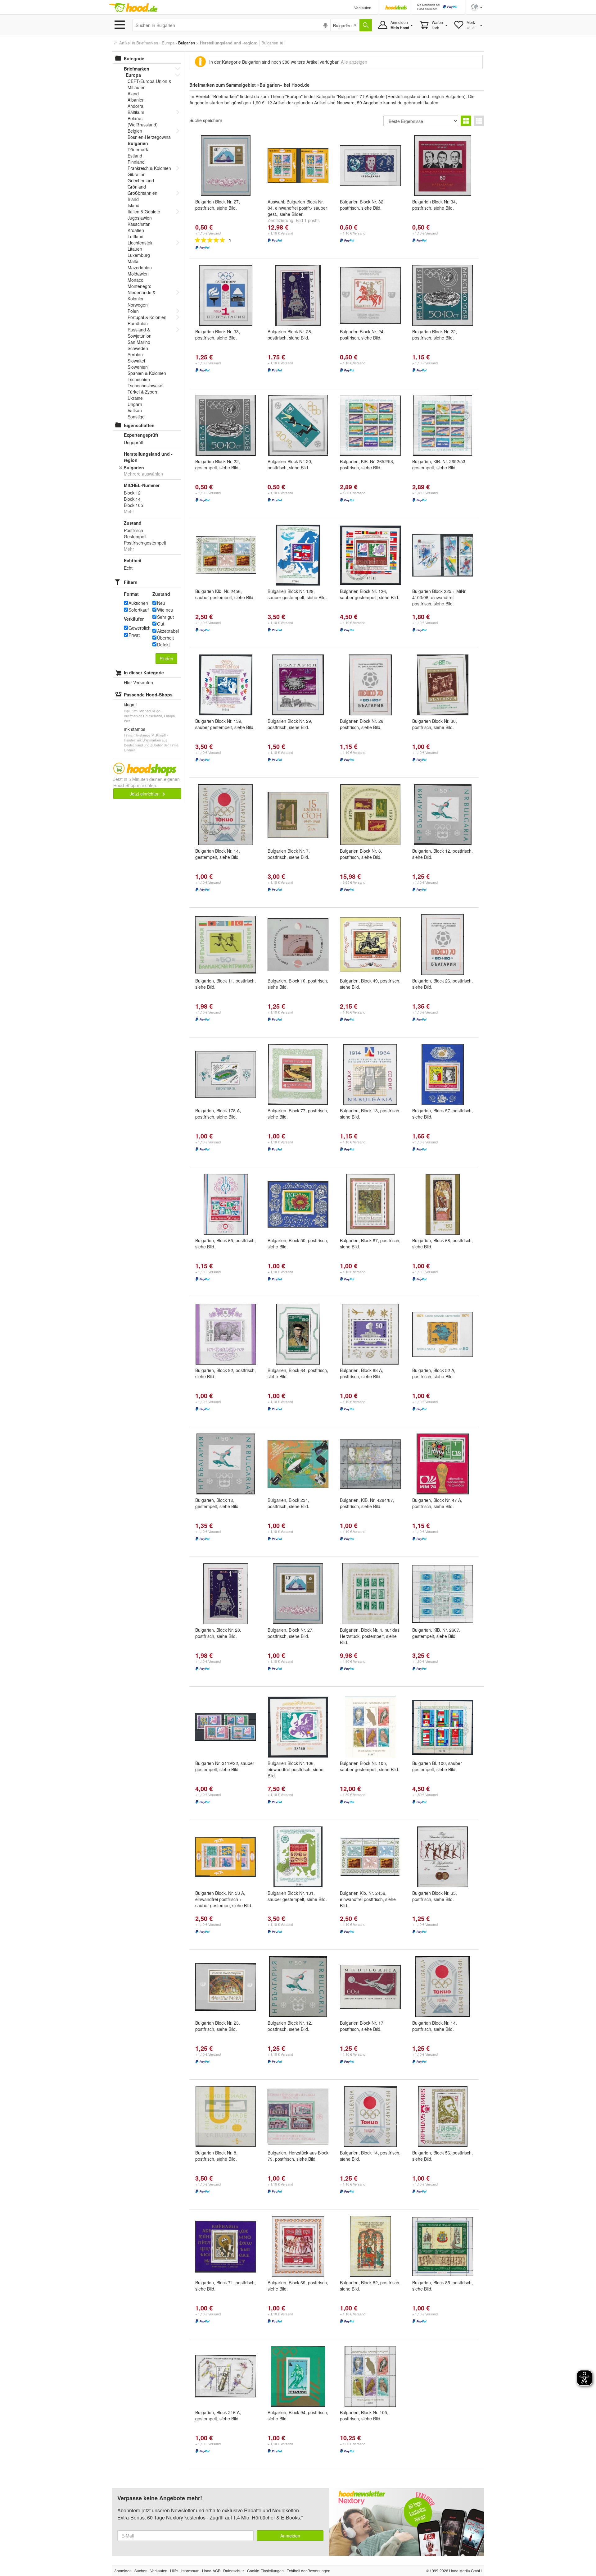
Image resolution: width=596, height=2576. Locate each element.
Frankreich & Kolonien (149, 168)
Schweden (138, 348)
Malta (133, 261)
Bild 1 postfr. (308, 220)
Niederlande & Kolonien (142, 295)
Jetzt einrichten (145, 794)
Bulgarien (138, 143)
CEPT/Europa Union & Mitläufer (149, 84)
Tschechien (139, 379)
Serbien (135, 354)
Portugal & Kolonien (147, 317)
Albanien (136, 100)
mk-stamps (135, 729)
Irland (133, 199)
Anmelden (290, 2536)
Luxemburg (139, 255)
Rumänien (138, 323)
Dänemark (138, 149)
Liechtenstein (141, 243)
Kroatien (136, 230)
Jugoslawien (140, 218)
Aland (133, 93)
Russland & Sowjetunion (140, 333)
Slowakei (136, 361)
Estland (135, 156)
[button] (477, 7)
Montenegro (140, 286)
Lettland (135, 236)
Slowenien (138, 367)
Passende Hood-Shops (148, 695)
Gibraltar (136, 174)
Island (133, 205)
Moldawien (138, 274)
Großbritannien (142, 193)
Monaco (135, 280)
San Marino (139, 342)
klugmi (130, 704)
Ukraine (135, 398)
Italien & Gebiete (144, 212)
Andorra (135, 106)
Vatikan (135, 410)
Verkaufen (363, 8)
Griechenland (141, 180)
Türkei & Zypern (143, 392)
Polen (133, 311)
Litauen (135, 249)
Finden (166, 659)
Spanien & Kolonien (147, 373)
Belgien (135, 131)
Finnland (136, 162)
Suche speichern (206, 120)
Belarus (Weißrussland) (143, 121)
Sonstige (136, 417)
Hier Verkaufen (138, 682)
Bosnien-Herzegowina (149, 137)
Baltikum (136, 112)
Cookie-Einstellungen (265, 2571)
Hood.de (133, 8)
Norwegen (138, 305)
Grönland (137, 187)
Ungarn (135, 404)
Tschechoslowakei (145, 385)
